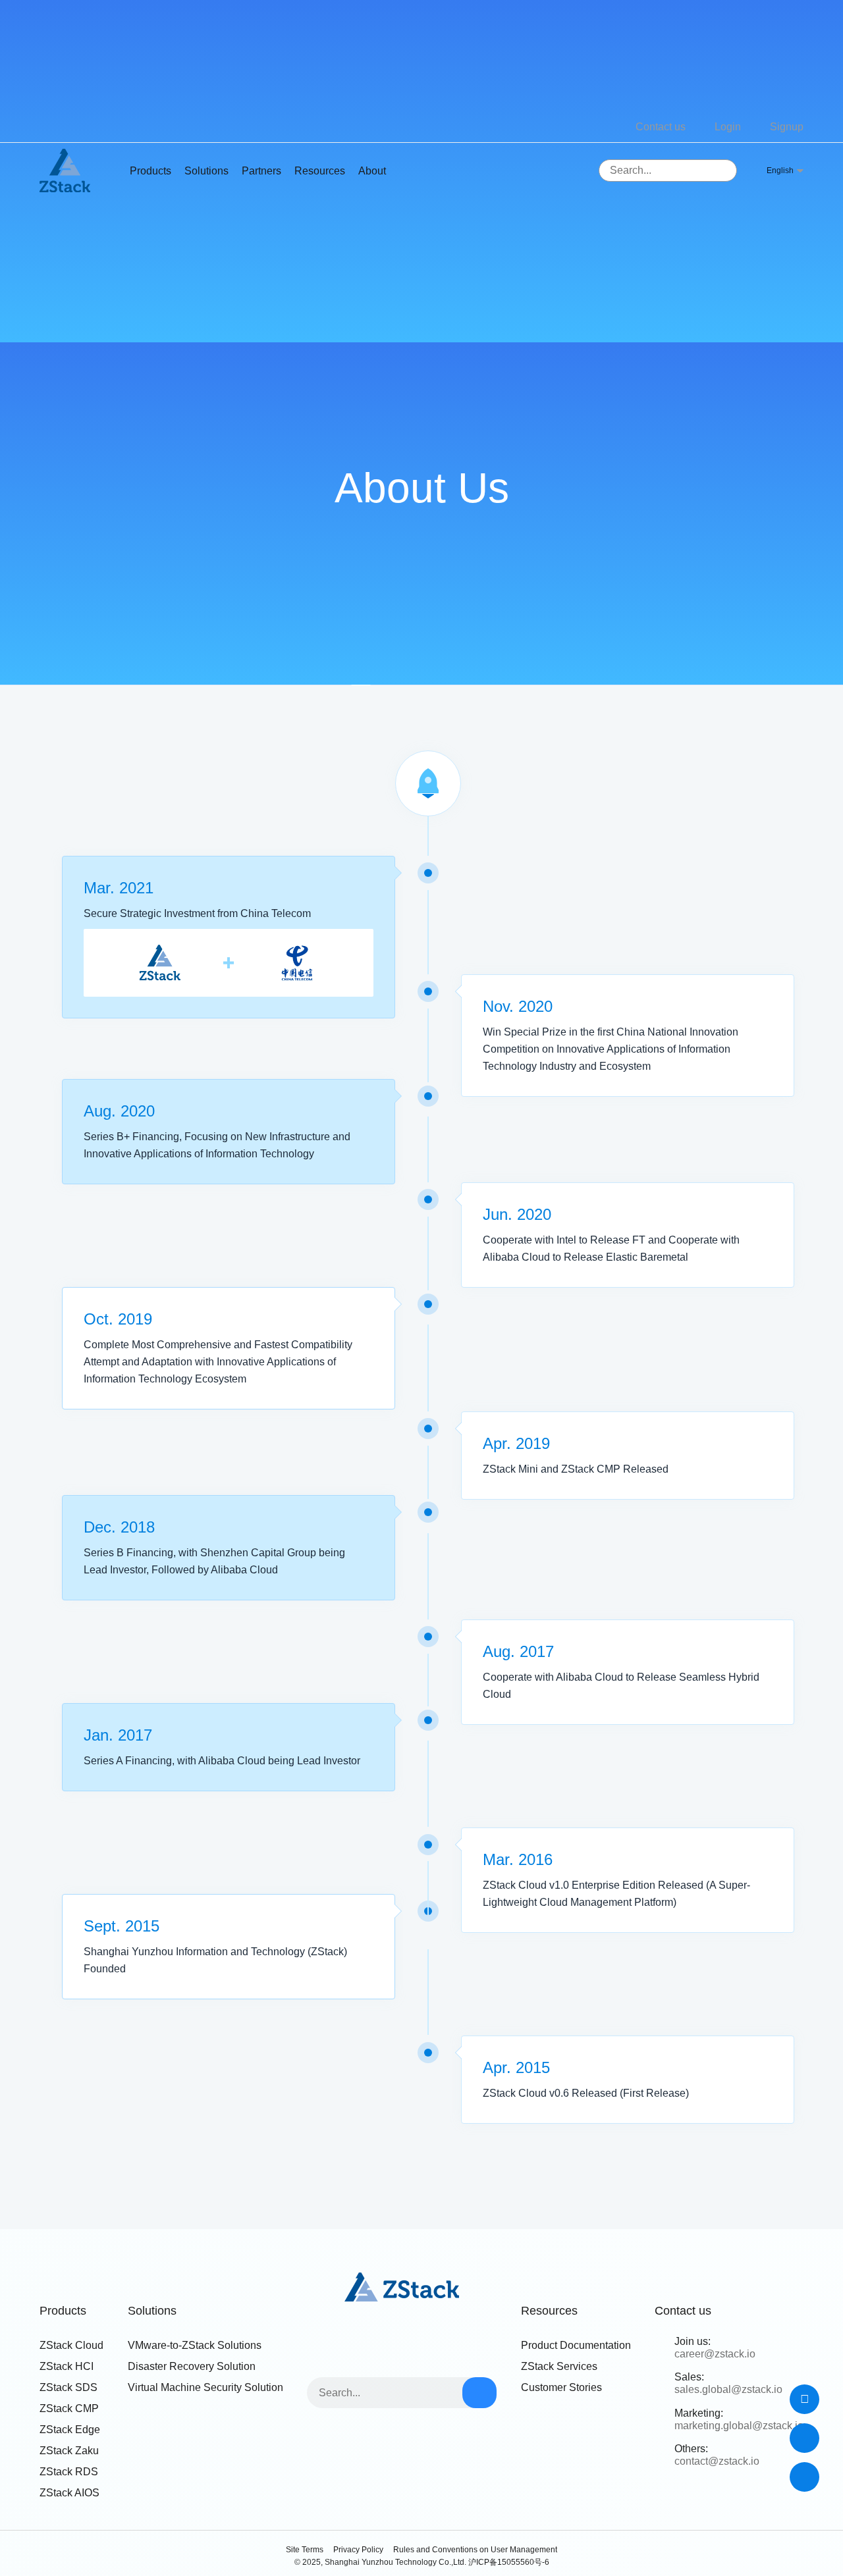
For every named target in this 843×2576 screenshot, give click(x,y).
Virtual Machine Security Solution (205, 2387)
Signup (787, 127)
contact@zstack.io (717, 2461)
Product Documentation (576, 2345)
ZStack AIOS (69, 2493)
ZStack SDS (68, 2387)
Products (63, 2311)
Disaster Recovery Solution (192, 2366)
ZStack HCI (67, 2366)
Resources (320, 171)
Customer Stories (561, 2387)
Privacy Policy (358, 2550)
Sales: (689, 2377)
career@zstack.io (715, 2354)
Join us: (693, 2341)
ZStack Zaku (69, 2451)
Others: (691, 2449)
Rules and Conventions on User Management (475, 2550)
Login (728, 127)
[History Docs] (804, 2399)
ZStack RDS (69, 2472)
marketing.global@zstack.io (739, 2426)
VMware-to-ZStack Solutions (195, 2345)
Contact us (661, 127)
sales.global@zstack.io (728, 2389)
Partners (261, 171)
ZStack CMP (69, 2408)
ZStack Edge (70, 2430)
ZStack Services (559, 2366)
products (150, 171)
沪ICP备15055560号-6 (509, 2562)
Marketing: (699, 2413)
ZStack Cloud (71, 2345)
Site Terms (305, 2550)
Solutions (206, 171)
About (372, 171)
